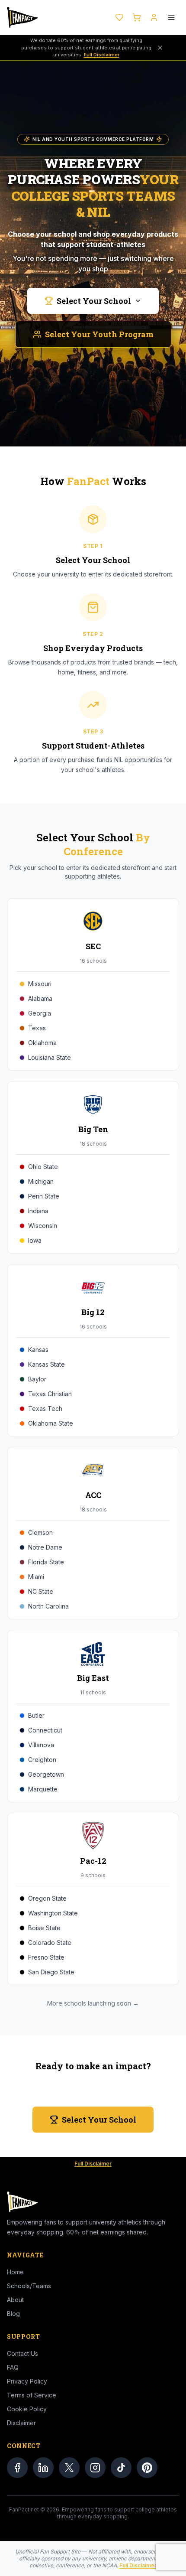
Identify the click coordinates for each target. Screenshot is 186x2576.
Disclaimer (21, 2423)
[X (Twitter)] (69, 2468)
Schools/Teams (29, 2286)
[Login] (154, 17)
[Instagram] (95, 2468)
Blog (13, 2314)
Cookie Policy (27, 2409)
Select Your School (94, 301)
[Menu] (171, 17)
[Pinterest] (147, 2468)
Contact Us (22, 2353)
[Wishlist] (119, 17)
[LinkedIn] (43, 2468)
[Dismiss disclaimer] (160, 48)
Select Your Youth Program (99, 334)
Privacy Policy (27, 2381)
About (15, 2300)
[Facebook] (17, 2468)
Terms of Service (32, 2395)
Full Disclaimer (102, 55)
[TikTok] (121, 2468)
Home (15, 2272)
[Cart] (137, 17)
